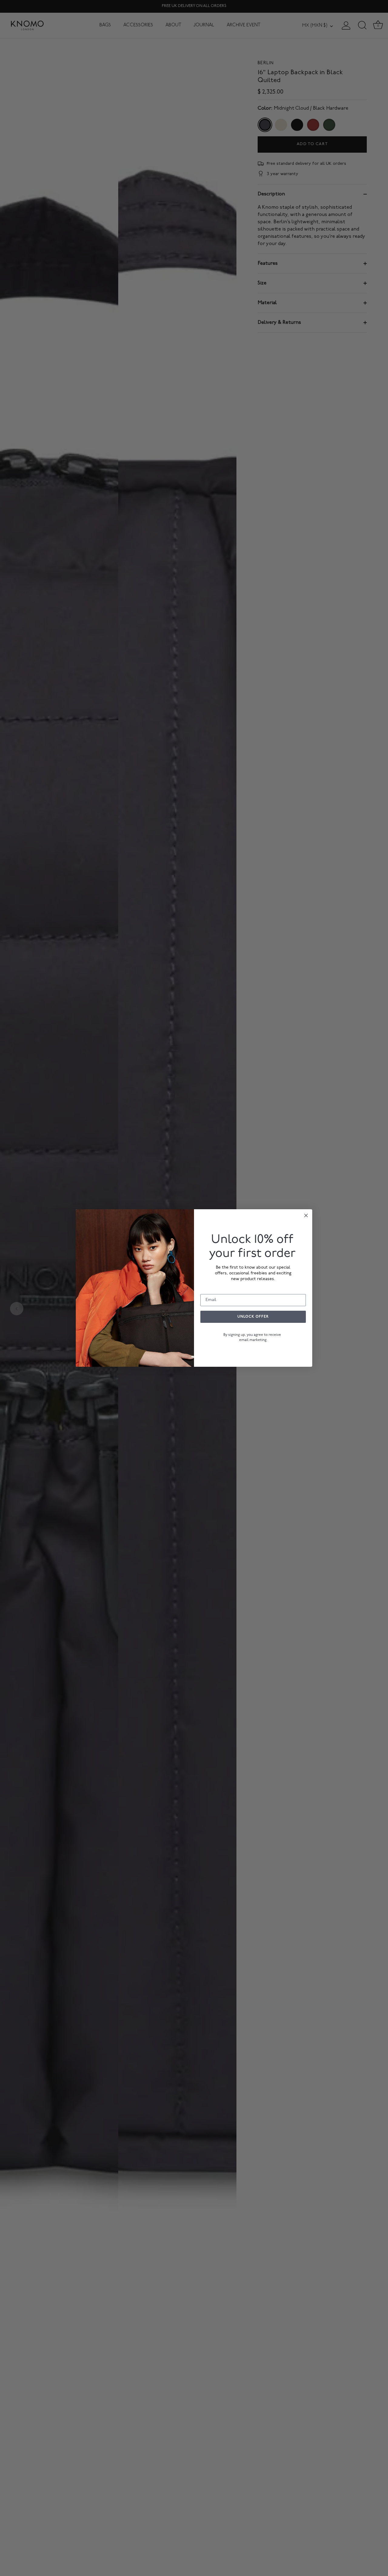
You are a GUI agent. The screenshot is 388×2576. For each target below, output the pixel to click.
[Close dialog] (306, 1215)
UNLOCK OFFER (253, 1317)
